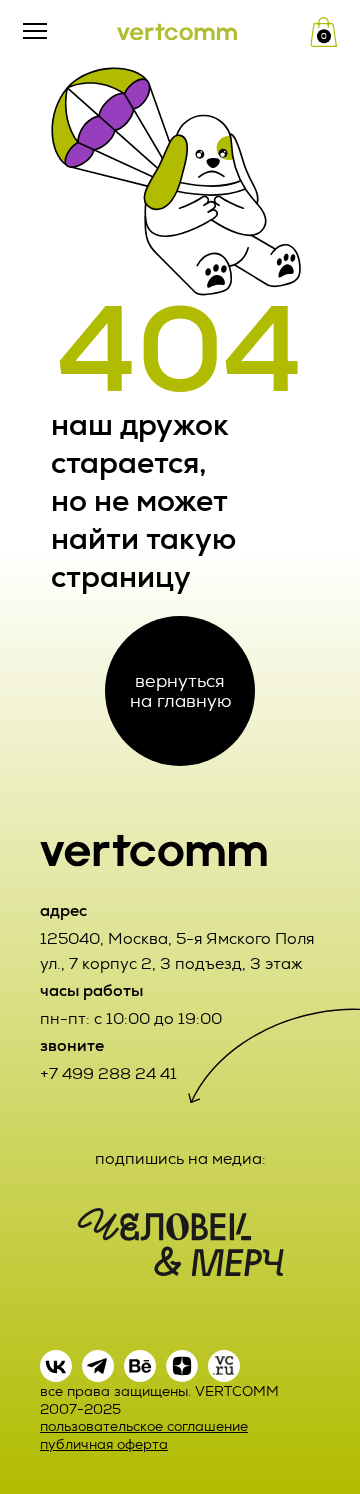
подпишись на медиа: (180, 1158)
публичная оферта (104, 1444)
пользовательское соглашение (144, 1426)
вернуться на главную (180, 690)
